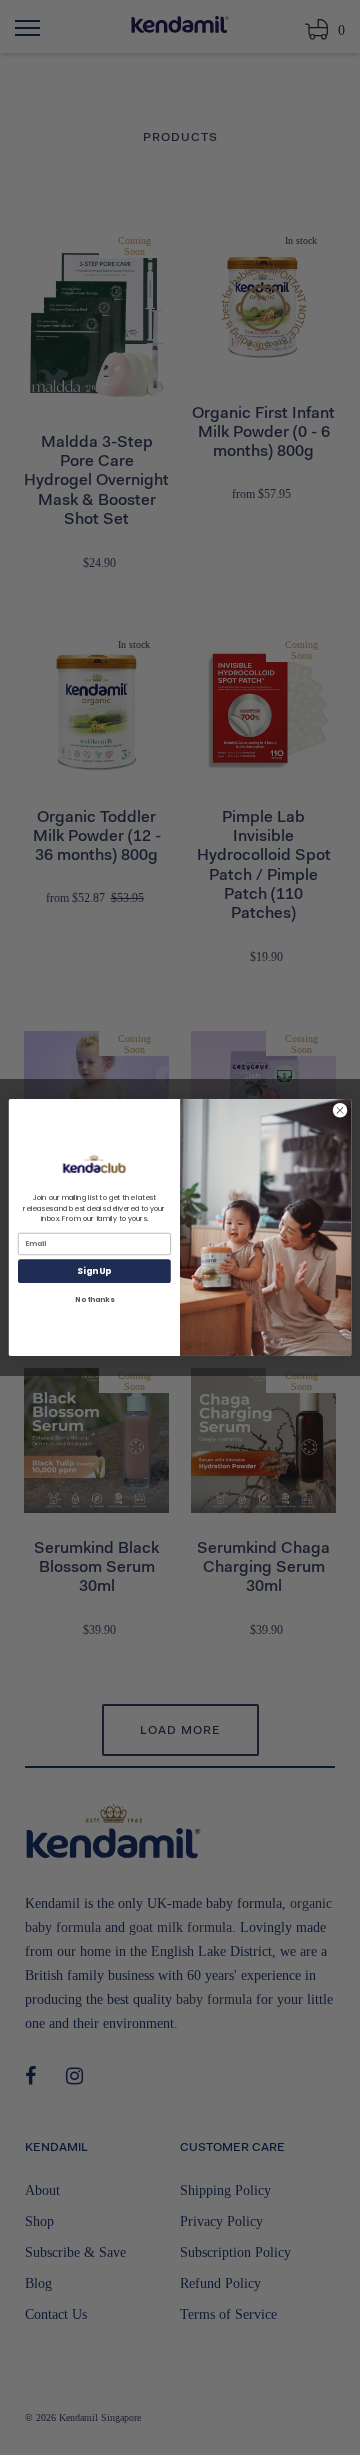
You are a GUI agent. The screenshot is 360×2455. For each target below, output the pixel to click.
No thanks (94, 1300)
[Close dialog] (339, 1110)
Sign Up (94, 1271)
